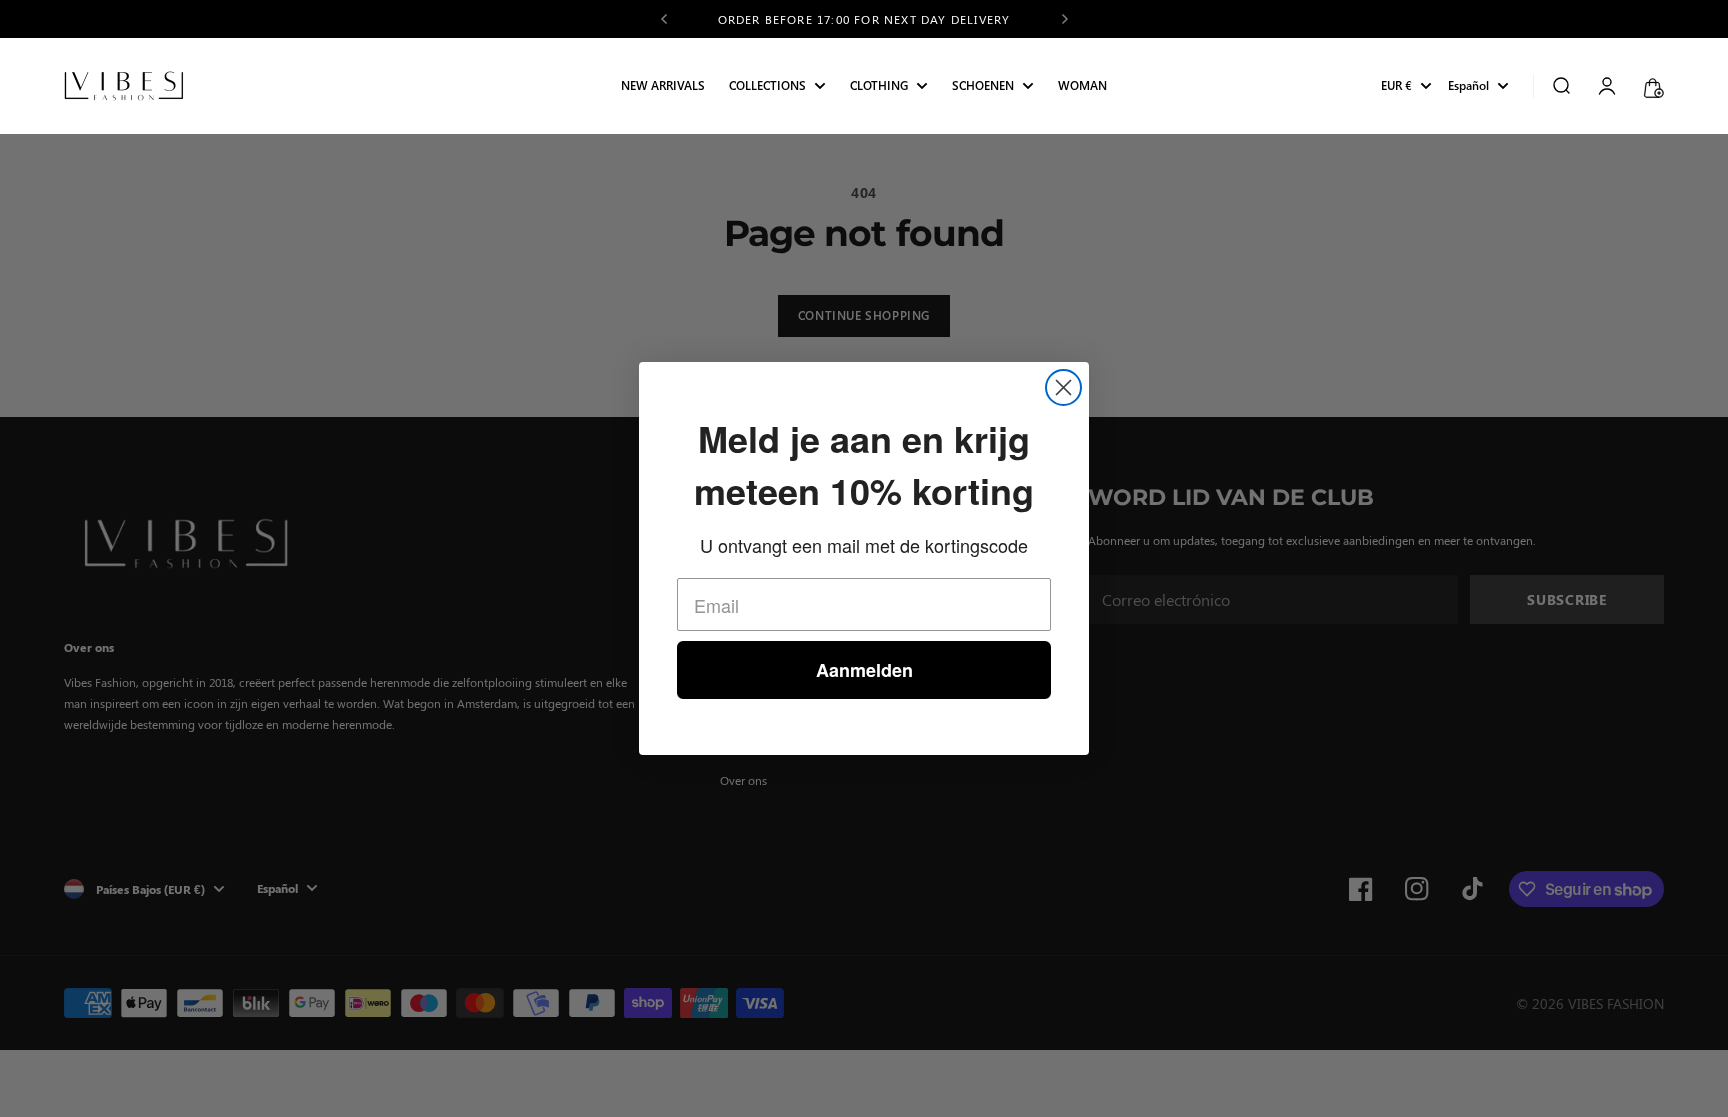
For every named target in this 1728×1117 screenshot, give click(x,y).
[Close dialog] (1063, 387)
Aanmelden (864, 670)
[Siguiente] (1065, 19)
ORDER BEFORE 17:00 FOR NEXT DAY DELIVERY (864, 14)
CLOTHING (879, 86)
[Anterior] (664, 19)
